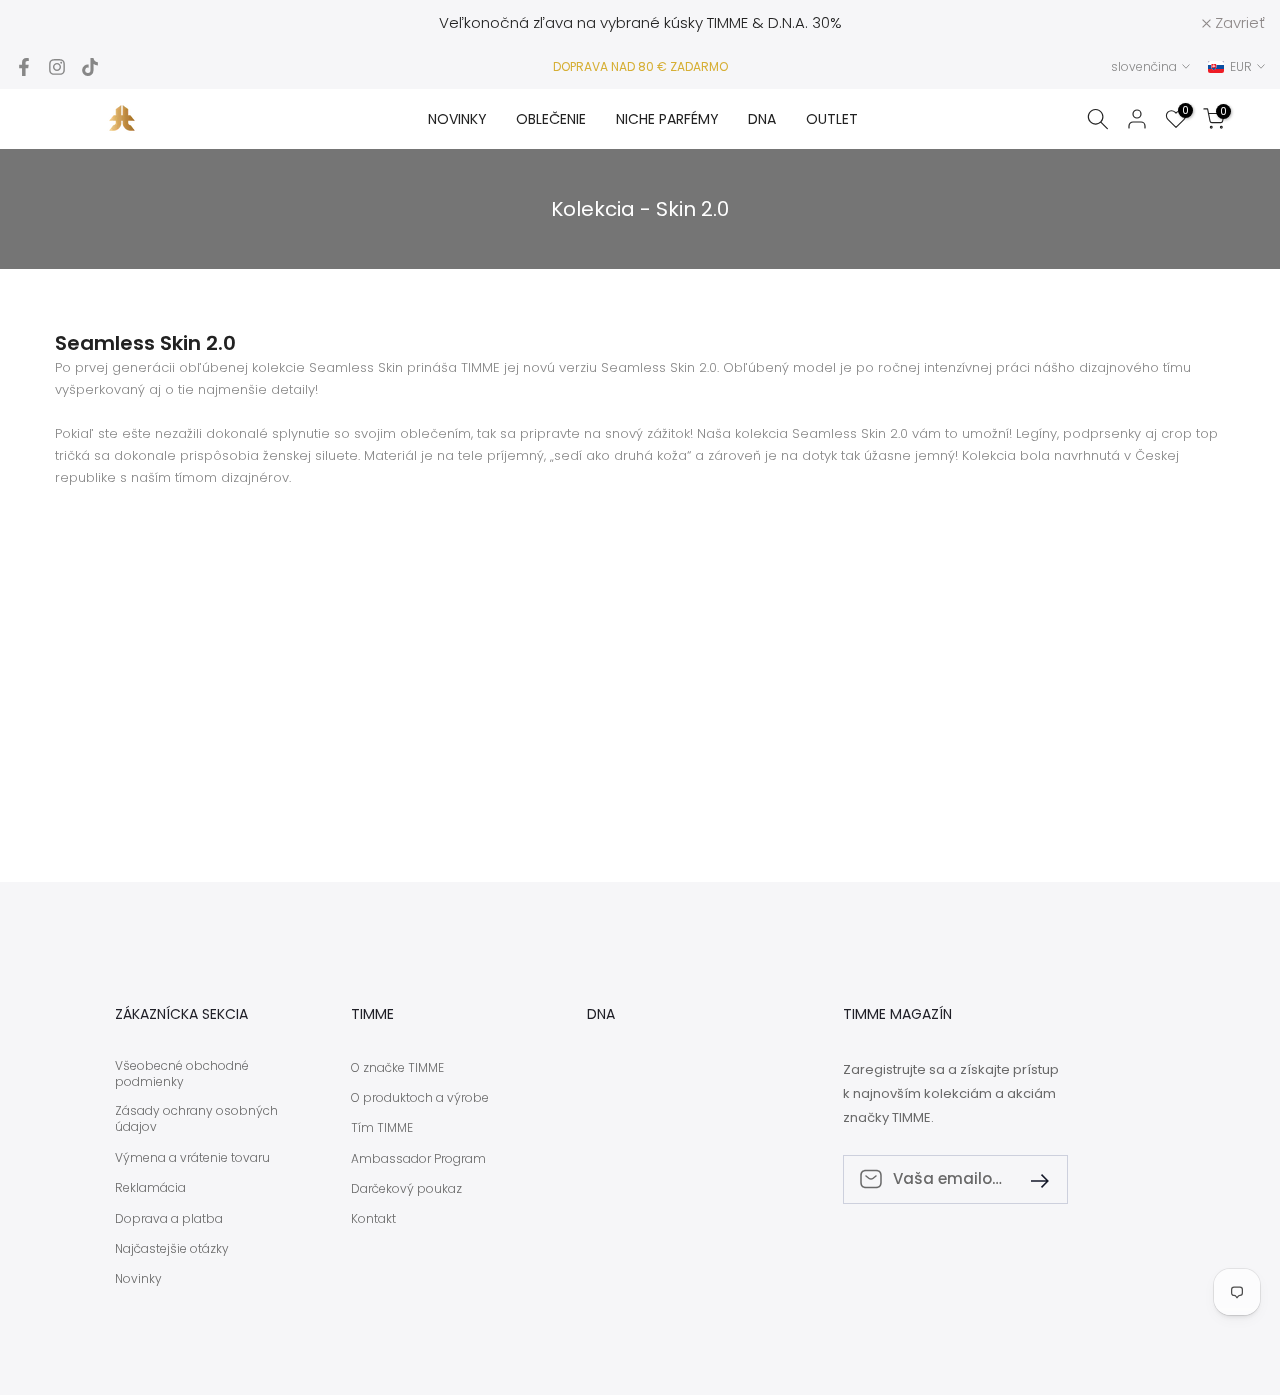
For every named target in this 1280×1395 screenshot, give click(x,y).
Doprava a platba (169, 1219)
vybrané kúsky (651, 22)
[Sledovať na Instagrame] (57, 67)
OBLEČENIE (551, 119)
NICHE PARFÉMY (667, 119)
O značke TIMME (397, 1068)
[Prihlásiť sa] (1032, 1179)
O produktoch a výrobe (420, 1098)
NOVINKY (457, 119)
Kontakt (373, 1219)
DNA (762, 119)
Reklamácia (150, 1188)
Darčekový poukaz (406, 1189)
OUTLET (832, 119)
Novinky (138, 1279)
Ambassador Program (418, 1159)
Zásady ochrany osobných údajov (196, 1119)
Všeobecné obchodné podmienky (182, 1074)
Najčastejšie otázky (172, 1249)
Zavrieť (51, 22)
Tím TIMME (382, 1128)
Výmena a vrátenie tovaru (192, 1158)
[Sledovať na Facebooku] (24, 67)
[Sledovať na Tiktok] (90, 67)
